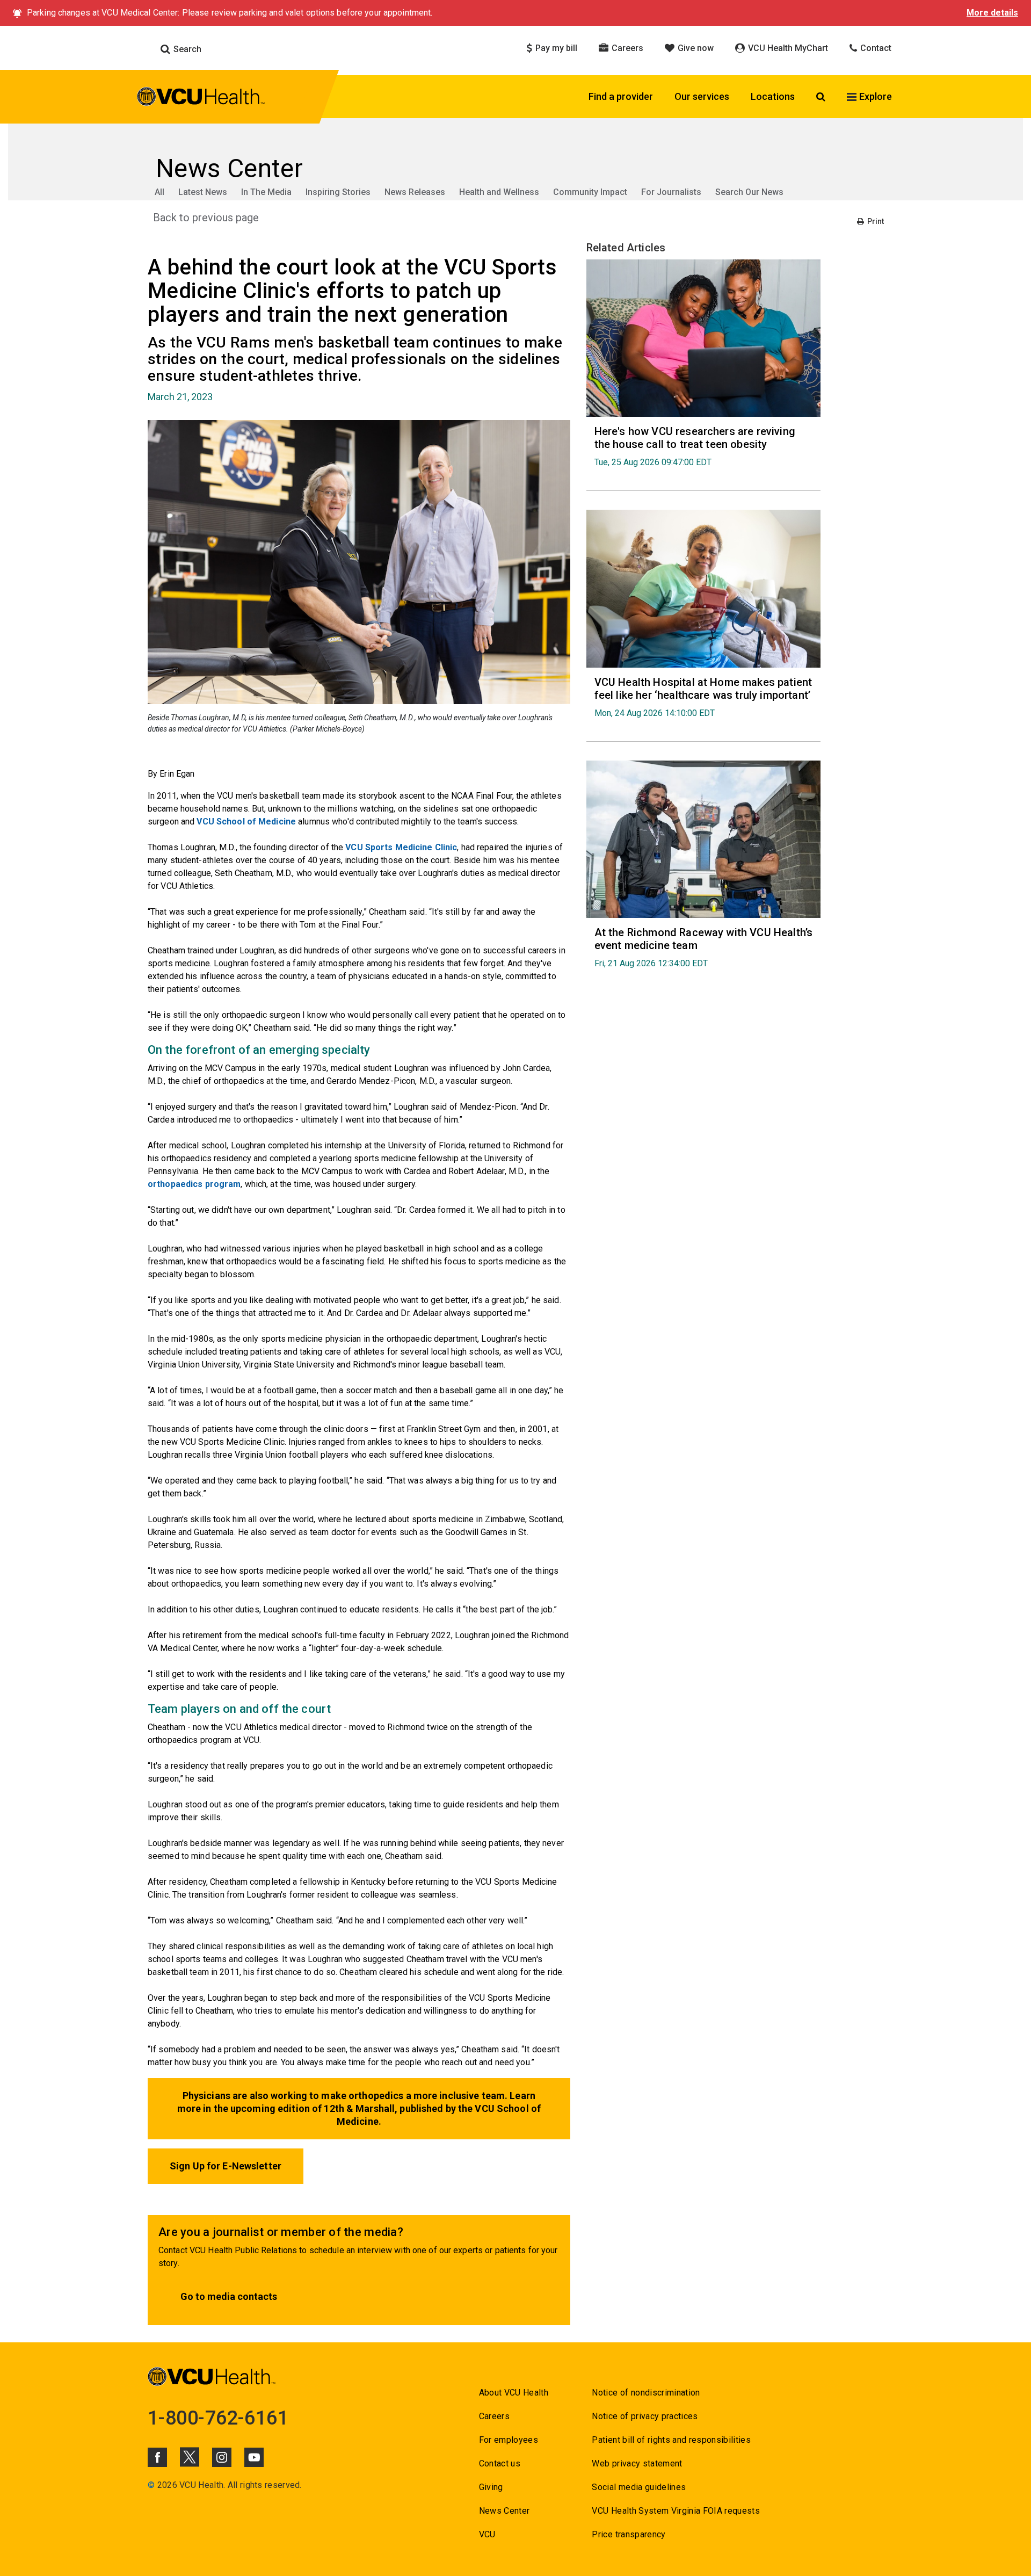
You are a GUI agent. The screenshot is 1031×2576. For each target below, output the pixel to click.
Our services (702, 96)
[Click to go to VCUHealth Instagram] (222, 2457)
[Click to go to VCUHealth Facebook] (157, 2457)
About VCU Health (514, 2393)
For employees (509, 2440)
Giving (491, 2487)
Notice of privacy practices (645, 2416)
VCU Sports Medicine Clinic (401, 847)
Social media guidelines (639, 2487)
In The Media (266, 192)
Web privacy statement (637, 2463)
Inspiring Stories (338, 192)
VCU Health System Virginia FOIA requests (676, 2511)
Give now (695, 48)
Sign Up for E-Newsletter (226, 2166)
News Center (504, 2511)
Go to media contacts (229, 2296)
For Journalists (671, 192)
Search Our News (749, 192)
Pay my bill (555, 48)
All (159, 192)
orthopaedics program (194, 1184)
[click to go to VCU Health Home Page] (201, 98)
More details (992, 13)
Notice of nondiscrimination (646, 2393)
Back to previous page (206, 218)
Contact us (500, 2463)
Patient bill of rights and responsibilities (671, 2440)
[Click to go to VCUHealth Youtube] (254, 2457)
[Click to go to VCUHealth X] (190, 2457)
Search (186, 49)
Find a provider (621, 96)
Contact (875, 48)
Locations (773, 96)
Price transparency (629, 2534)
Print (875, 221)
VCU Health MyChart (787, 48)
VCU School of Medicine (246, 822)
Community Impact (590, 192)
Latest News (203, 192)
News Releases (415, 192)
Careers (626, 48)
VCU (487, 2534)
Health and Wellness (499, 192)
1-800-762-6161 (218, 2418)
